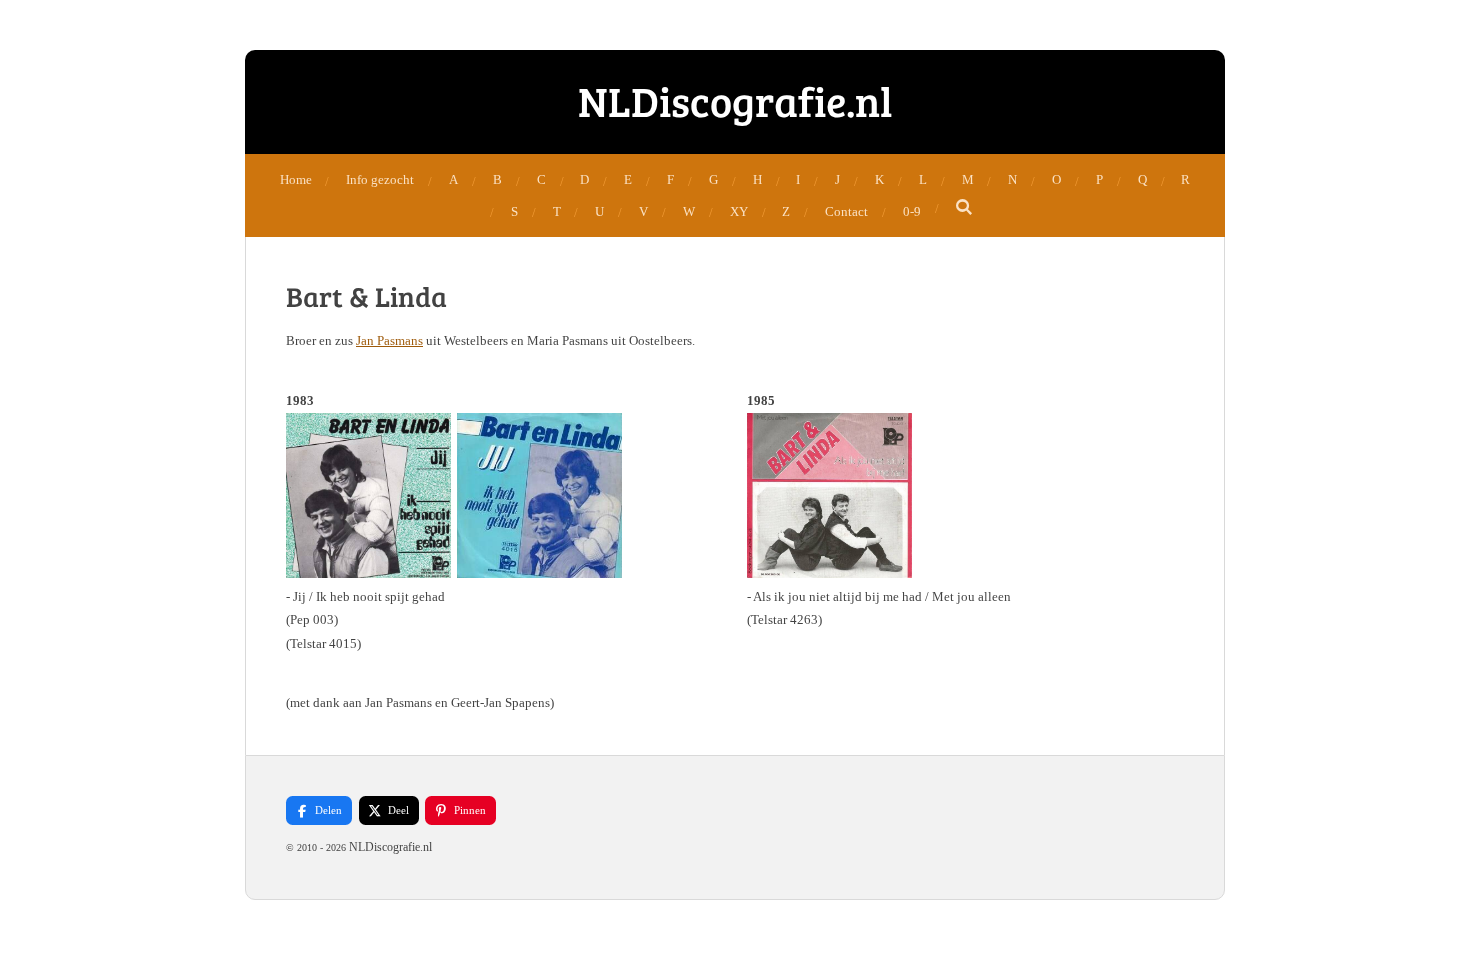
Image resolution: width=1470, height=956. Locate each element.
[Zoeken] (965, 208)
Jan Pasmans (389, 340)
